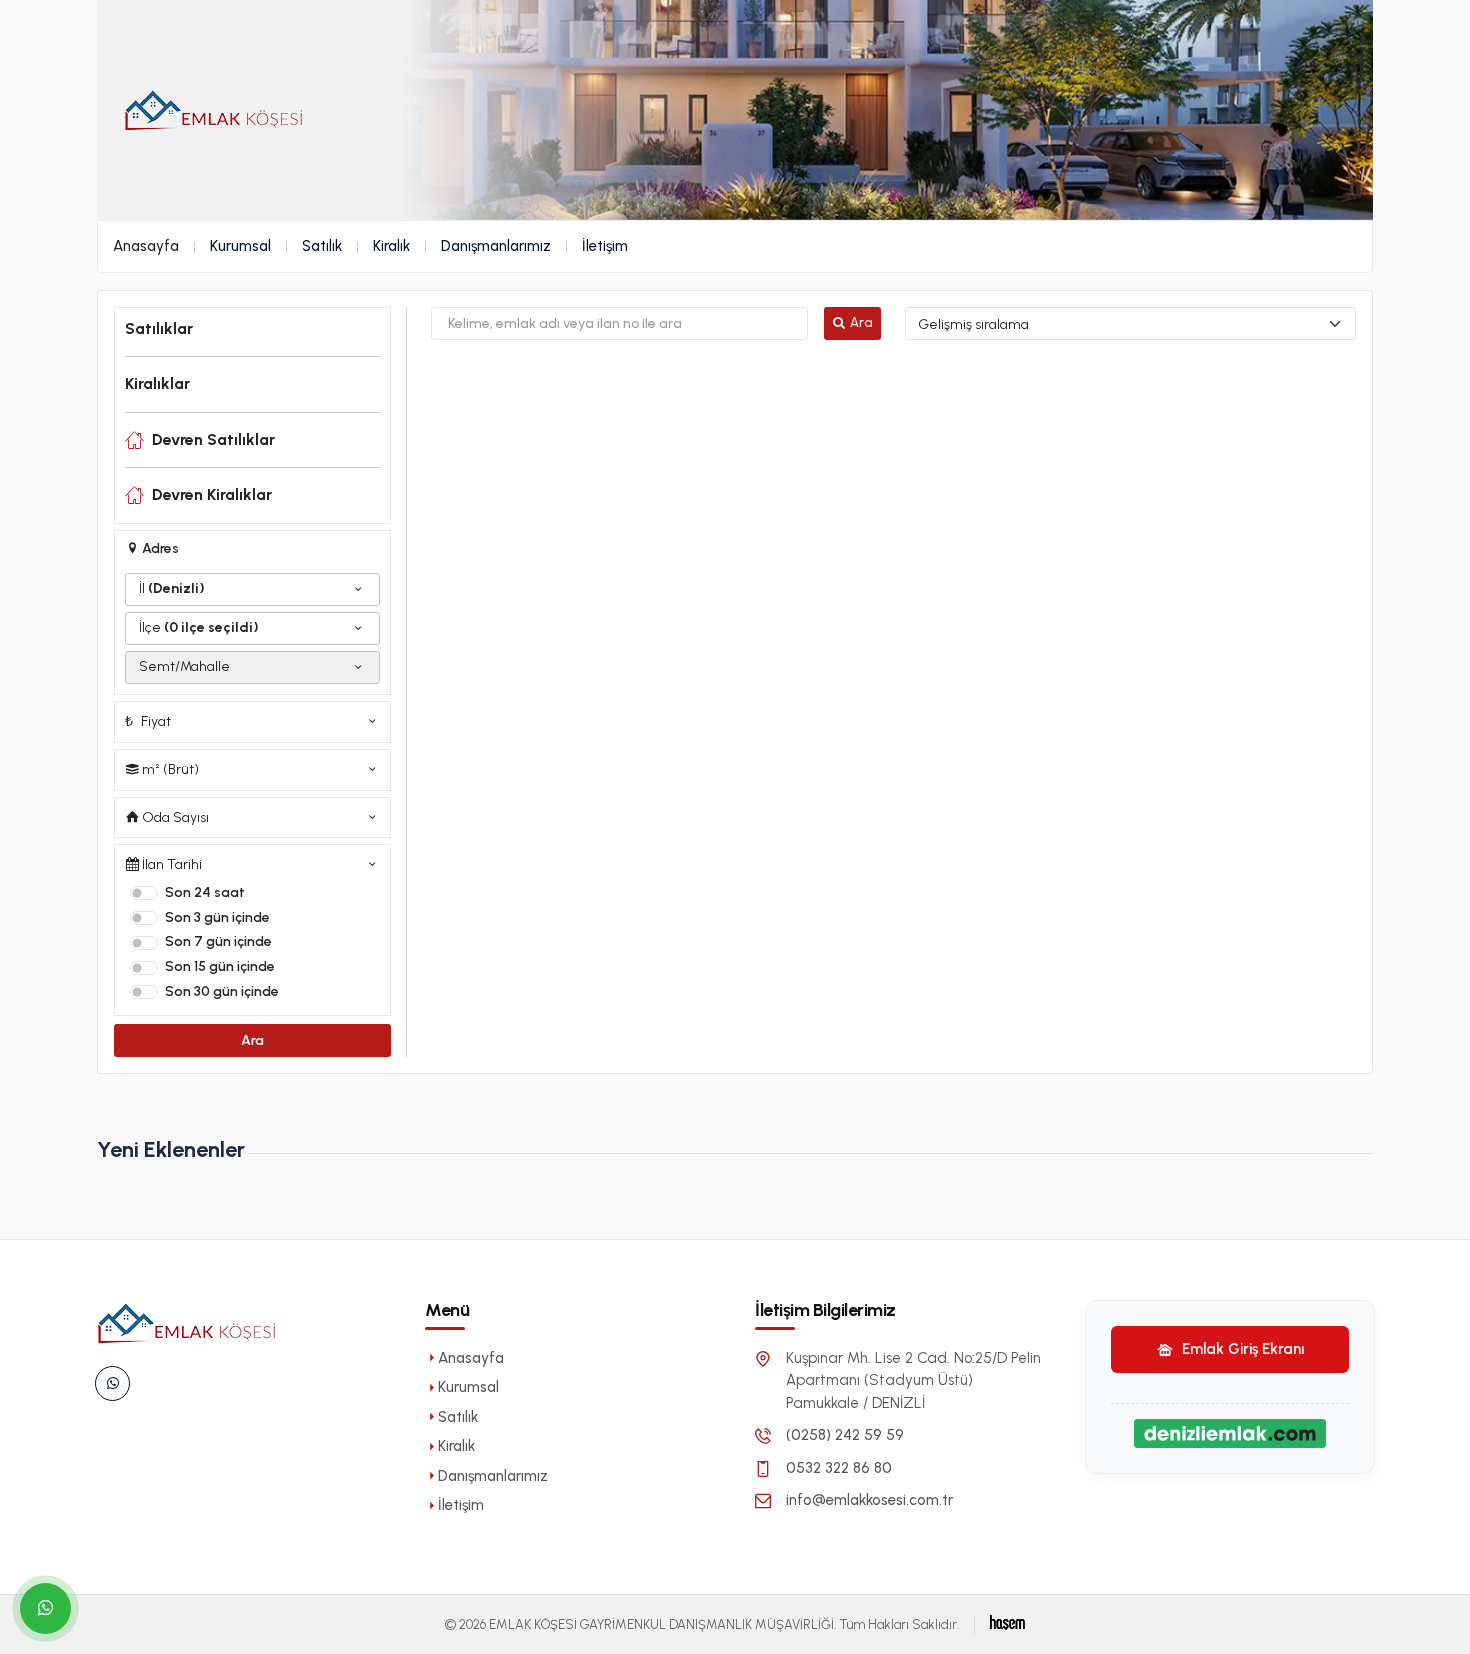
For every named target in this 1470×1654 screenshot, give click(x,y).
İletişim (605, 246)
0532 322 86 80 (839, 1468)
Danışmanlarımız (496, 246)
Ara (252, 1040)
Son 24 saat (205, 892)
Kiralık (391, 246)
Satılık (322, 246)
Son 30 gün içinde (222, 991)
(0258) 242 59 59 (845, 1435)
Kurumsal (240, 246)
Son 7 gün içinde (218, 941)
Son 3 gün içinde (217, 917)
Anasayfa (146, 246)
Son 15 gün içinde (220, 966)
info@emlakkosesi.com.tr (869, 1500)
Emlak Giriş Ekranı (1241, 1349)
